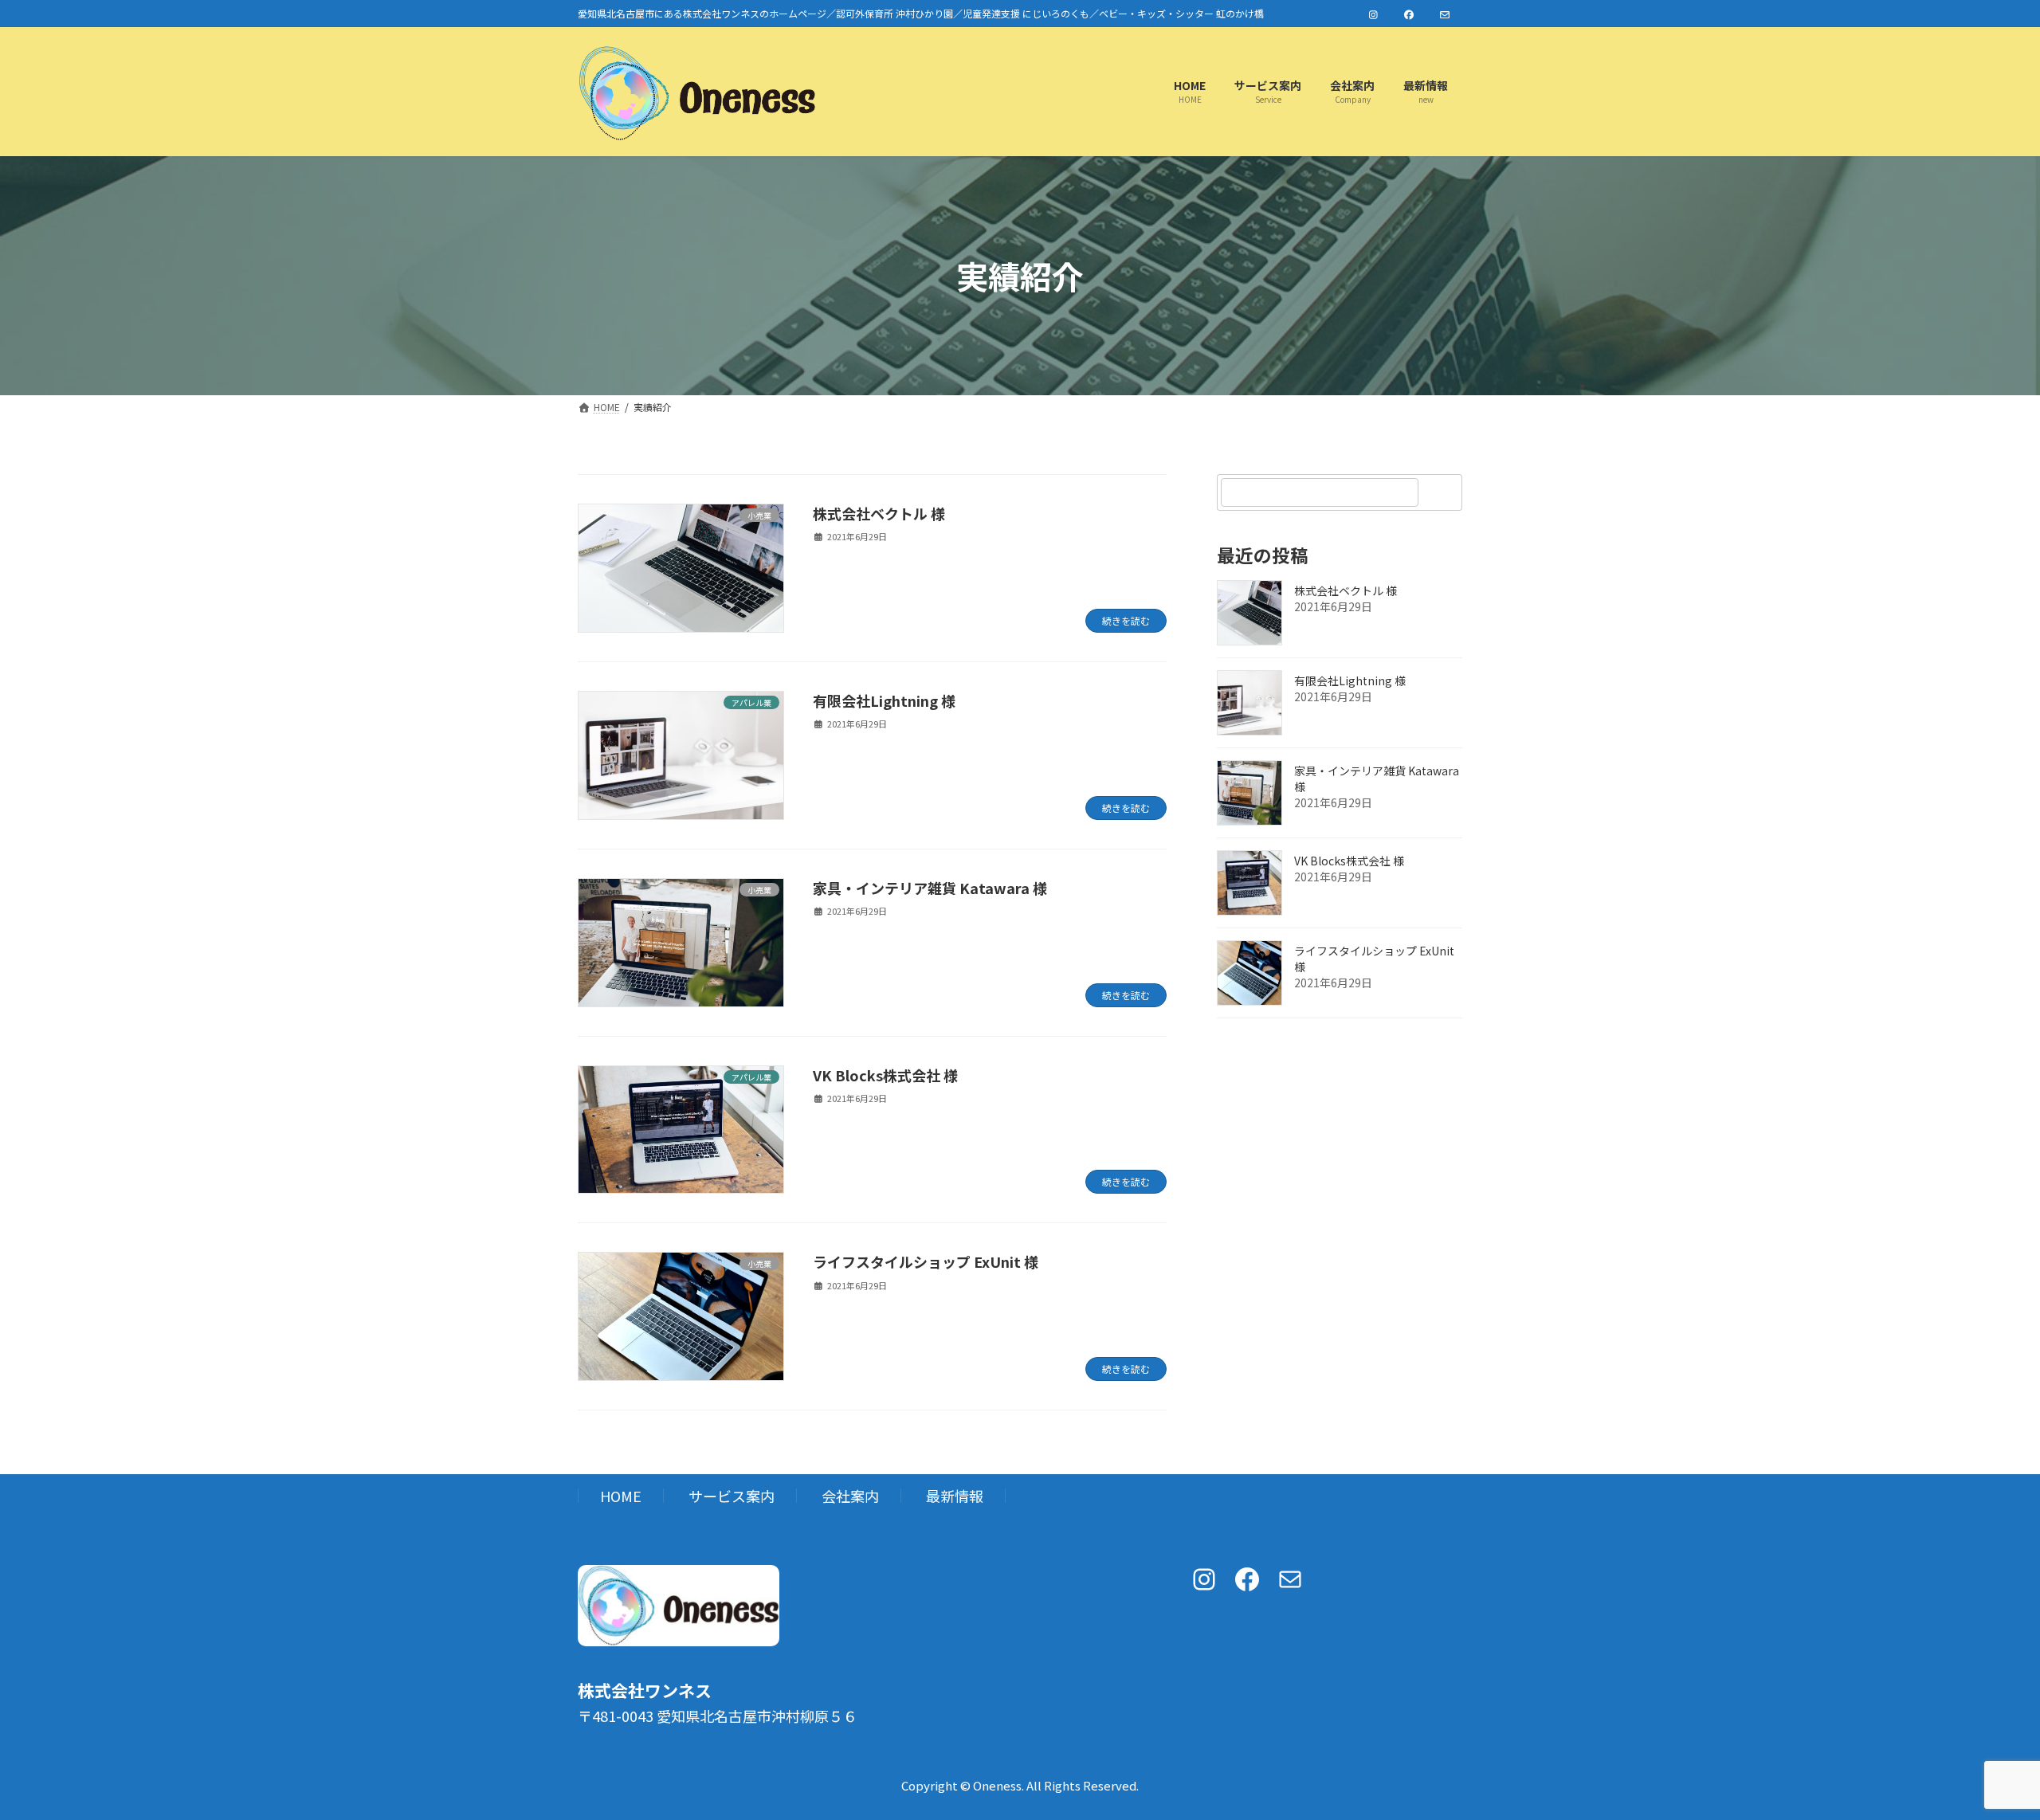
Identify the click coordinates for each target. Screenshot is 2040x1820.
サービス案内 (732, 1496)
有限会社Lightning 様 (884, 700)
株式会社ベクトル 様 (879, 513)
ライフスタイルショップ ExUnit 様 (926, 1261)
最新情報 (955, 1496)
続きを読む (1126, 620)
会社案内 (850, 1496)
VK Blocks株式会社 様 (885, 1075)
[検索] (1442, 492)
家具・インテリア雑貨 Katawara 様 (930, 888)
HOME (621, 1496)
